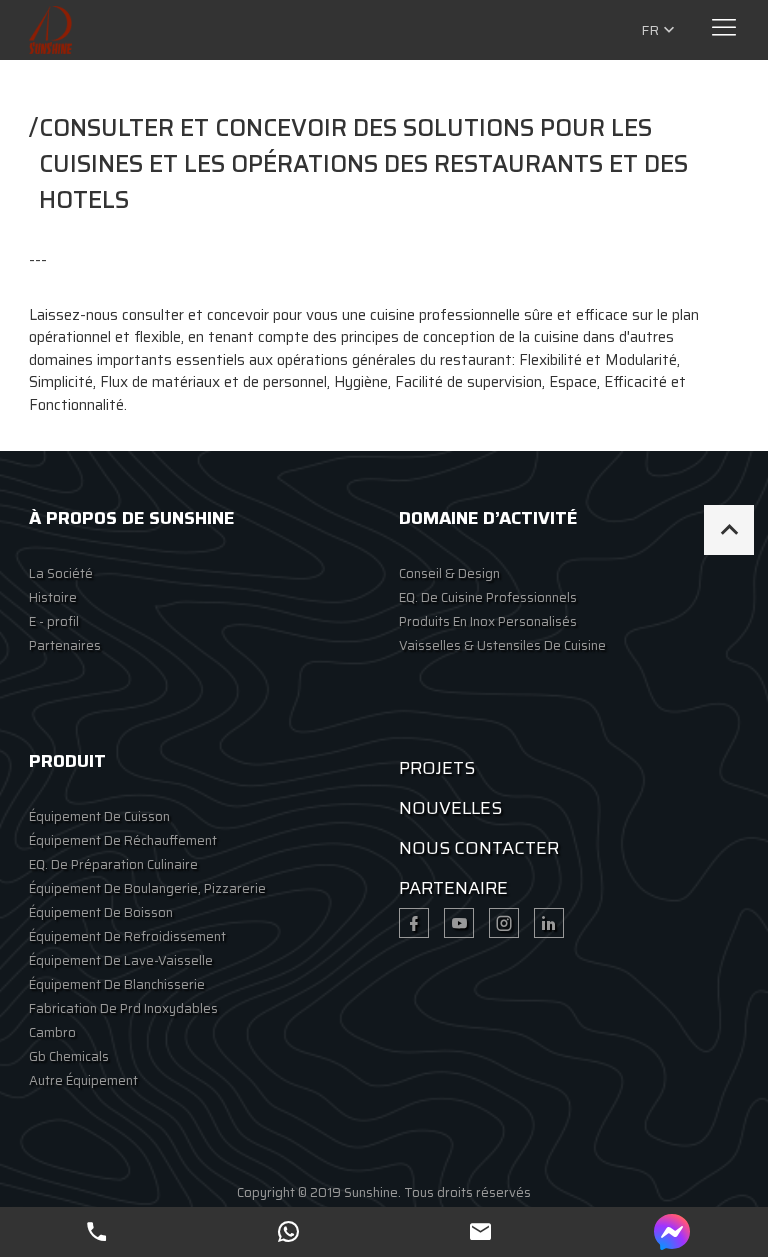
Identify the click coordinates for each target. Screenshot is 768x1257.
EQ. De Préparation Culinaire (113, 864)
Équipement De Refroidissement (127, 936)
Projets (437, 768)
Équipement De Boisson (101, 912)
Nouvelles (450, 808)
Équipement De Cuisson (99, 816)
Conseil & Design (449, 573)
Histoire (53, 597)
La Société (61, 573)
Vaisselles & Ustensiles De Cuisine (502, 645)
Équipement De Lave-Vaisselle (121, 960)
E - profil (54, 621)
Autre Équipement (83, 1080)
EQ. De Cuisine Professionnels (488, 597)
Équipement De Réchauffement (123, 840)
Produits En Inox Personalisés (488, 621)
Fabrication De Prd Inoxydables (123, 1008)
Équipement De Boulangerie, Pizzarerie (147, 888)
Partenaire (453, 888)
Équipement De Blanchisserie (117, 984)
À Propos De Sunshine (131, 518)
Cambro (52, 1032)
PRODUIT (67, 761)
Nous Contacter (479, 848)
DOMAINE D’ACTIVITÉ (488, 518)
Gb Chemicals (69, 1056)
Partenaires (65, 645)
